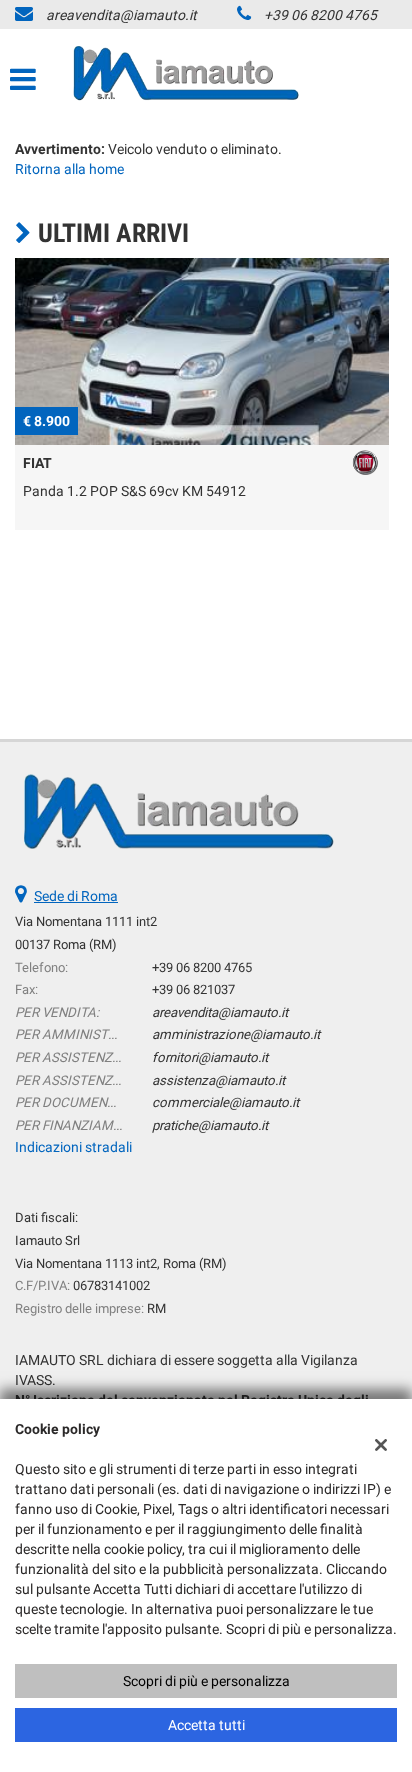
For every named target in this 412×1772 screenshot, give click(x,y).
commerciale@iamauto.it (225, 1102)
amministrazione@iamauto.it (236, 1034)
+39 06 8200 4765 (320, 15)
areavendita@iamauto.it (121, 15)
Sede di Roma (76, 896)
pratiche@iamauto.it (210, 1125)
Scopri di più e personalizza (206, 1681)
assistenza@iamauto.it (218, 1080)
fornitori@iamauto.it (210, 1057)
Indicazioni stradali (73, 1147)
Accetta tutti (206, 1725)
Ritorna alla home (69, 169)
